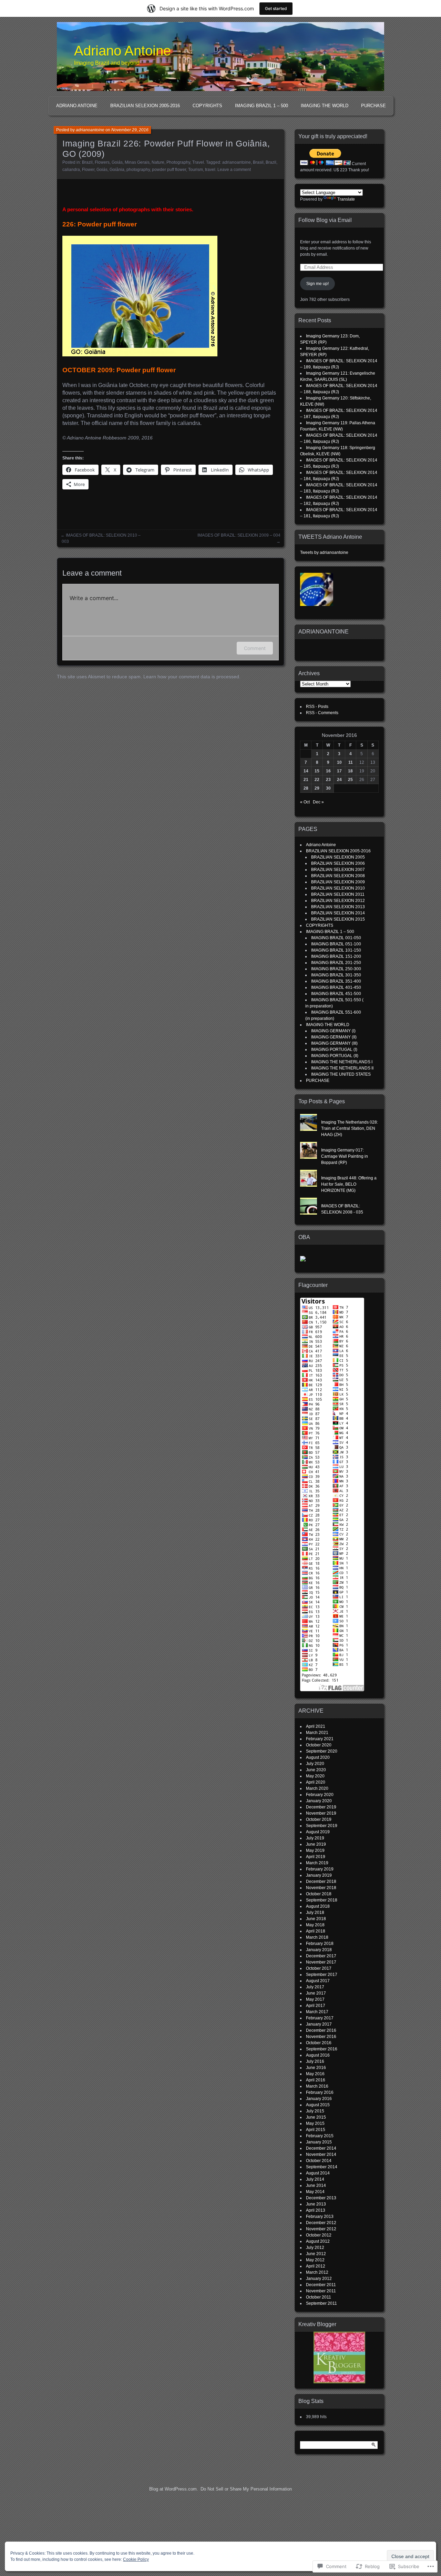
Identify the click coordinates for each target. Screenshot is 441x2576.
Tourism (196, 170)
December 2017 (321, 1956)
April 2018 (316, 1931)
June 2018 (316, 1919)
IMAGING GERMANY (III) (334, 1043)
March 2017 (317, 2012)
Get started (276, 8)
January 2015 (319, 2142)
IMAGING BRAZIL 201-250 (336, 963)
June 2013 (316, 2204)
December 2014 (321, 2148)
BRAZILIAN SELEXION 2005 (338, 857)
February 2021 (320, 1739)
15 (317, 771)
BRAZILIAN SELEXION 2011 (338, 894)
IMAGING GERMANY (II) (334, 1037)
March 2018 (317, 1937)
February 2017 (320, 2018)
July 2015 (315, 2111)
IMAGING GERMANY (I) (333, 1031)
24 (339, 780)
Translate (346, 199)
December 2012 (321, 2223)
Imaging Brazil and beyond (107, 63)
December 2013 (321, 2198)
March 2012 (317, 2272)
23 (328, 780)
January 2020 (319, 1801)
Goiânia (117, 170)
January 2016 (319, 2099)
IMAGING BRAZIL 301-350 (336, 975)
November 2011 (321, 2291)
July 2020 (315, 1764)
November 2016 (321, 2037)
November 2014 (321, 2154)
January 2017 (319, 2024)
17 (339, 771)
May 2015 (315, 2123)
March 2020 (317, 1788)
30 (328, 788)
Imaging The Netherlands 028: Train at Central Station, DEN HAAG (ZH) (350, 1128)
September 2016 (322, 2049)
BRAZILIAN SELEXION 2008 (338, 876)
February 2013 (320, 2217)
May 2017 (315, 1999)
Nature (158, 162)
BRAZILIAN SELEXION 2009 (338, 882)
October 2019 (319, 1819)
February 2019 (320, 1869)
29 (317, 788)
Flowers (102, 162)
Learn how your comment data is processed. (192, 677)
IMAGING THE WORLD (325, 106)
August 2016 (318, 2055)
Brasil (258, 162)
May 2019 (315, 1850)
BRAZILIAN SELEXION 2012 (338, 901)
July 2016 (315, 2061)
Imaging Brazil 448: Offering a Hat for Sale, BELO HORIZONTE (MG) (349, 1184)
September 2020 (322, 1751)
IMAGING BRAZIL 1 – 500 (261, 106)
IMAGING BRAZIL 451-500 (336, 994)
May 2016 (315, 2074)
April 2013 (316, 2210)
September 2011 (321, 2303)
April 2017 (316, 2006)
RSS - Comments (322, 713)
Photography (178, 162)
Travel (198, 162)
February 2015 (320, 2136)
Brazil (87, 162)
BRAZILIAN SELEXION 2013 (338, 907)
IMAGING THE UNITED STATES (341, 1074)
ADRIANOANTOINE (324, 632)
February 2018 (320, 1944)
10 (339, 762)
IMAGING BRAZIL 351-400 (336, 981)
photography (138, 170)
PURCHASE (373, 106)
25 (350, 780)
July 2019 (315, 1838)
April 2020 (316, 1782)
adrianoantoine (90, 130)
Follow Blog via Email (325, 220)
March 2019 (317, 1863)
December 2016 (321, 2030)
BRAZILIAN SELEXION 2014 (338, 913)
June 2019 (316, 1844)
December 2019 (321, 1807)
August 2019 (318, 1832)
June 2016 (316, 2068)
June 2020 (316, 1770)
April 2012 (316, 2266)
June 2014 (316, 2185)
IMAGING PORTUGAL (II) (335, 1056)
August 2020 (318, 1757)
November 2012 (321, 2229)
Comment (255, 648)
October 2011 (319, 2297)
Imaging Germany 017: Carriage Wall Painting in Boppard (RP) (345, 1156)
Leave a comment (234, 170)
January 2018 (319, 1950)
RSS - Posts (317, 707)
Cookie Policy (136, 2559)
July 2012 (315, 2248)
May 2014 (315, 2192)
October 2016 (319, 2043)
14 (306, 771)
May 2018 (315, 1925)
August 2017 (318, 1981)
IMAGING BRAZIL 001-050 (336, 938)
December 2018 (321, 1882)
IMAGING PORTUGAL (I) (334, 1049)
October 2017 (319, 1968)
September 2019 (322, 1826)
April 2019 (316, 1857)
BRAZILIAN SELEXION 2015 (338, 919)
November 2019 (321, 1813)
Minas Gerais (137, 162)
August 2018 (318, 1906)
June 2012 (316, 2254)
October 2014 (319, 2161)
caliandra (71, 170)
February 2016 (320, 2092)
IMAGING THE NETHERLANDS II (342, 1068)
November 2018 (321, 1888)
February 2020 (320, 1795)
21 (306, 780)
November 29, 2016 (130, 130)
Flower (88, 170)
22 (317, 780)
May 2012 (315, 2260)
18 (350, 771)
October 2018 (319, 1894)
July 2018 (315, 1913)
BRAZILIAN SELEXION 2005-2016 (145, 106)
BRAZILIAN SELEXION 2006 (338, 863)
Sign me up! (317, 284)
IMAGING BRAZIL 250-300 (336, 969)
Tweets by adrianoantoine (324, 552)
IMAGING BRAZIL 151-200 (336, 956)
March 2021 (317, 1733)
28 (306, 788)
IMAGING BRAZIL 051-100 (336, 944)
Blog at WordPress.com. (174, 2489)
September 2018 (322, 1900)
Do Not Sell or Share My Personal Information (246, 2489)
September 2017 (322, 1975)
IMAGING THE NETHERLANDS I (342, 1062)
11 (351, 762)
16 (328, 771)
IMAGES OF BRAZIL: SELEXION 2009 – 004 (239, 535)
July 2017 (315, 1987)
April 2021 (316, 1726)
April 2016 (316, 2080)
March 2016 (317, 2086)
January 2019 (319, 1875)
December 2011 (321, 2285)
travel (210, 170)
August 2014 (318, 2173)
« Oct (305, 802)
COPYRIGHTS (207, 106)
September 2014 (322, 2167)
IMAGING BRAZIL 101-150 (336, 950)
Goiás (117, 162)
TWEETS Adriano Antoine (330, 537)
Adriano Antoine (122, 51)
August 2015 (318, 2105)
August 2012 (318, 2241)
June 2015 (316, 2117)
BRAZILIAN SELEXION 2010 (338, 888)
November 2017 (321, 1962)
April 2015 (316, 2130)
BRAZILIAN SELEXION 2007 (338, 870)
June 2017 (316, 1993)
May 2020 (315, 1776)
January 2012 (319, 2279)
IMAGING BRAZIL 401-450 (336, 987)
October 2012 (319, 2235)
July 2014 (315, 2179)
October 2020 (319, 1745)
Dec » (318, 802)
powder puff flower (169, 170)
